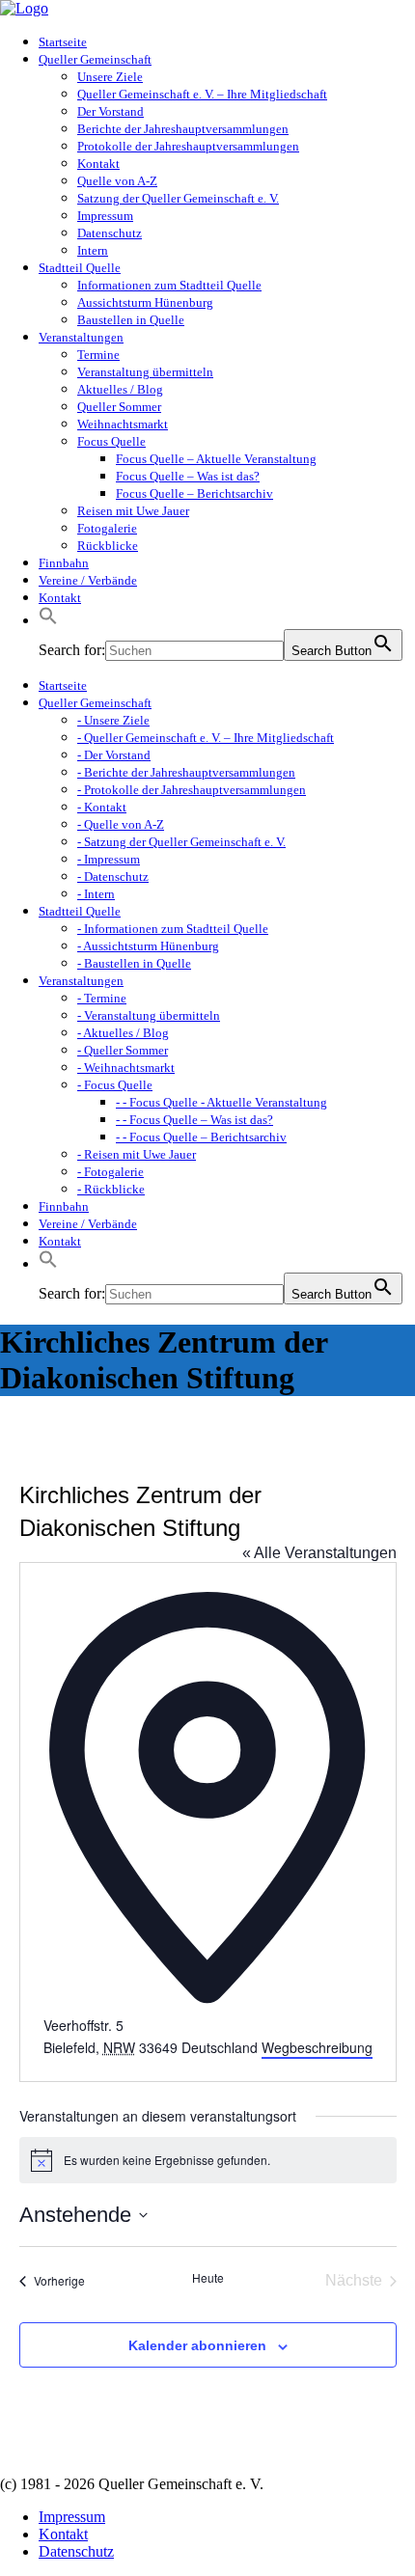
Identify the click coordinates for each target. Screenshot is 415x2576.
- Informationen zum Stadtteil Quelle (173, 929)
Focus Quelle (111, 441)
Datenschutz (110, 233)
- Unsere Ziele (113, 720)
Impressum (105, 216)
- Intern (96, 894)
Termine (98, 355)
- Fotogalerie (111, 1172)
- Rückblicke (111, 1189)
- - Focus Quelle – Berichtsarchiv (201, 1137)
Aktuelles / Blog (120, 389)
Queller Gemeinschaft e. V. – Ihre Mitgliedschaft (202, 94)
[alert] (208, 2160)
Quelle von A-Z (117, 181)
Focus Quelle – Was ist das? (188, 476)
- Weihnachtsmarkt (126, 1068)
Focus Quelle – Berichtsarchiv (194, 493)
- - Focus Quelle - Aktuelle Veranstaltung (221, 1102)
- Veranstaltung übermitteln (149, 1015)
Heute (208, 2278)
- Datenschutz (113, 877)
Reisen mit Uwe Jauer (133, 511)
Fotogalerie (107, 528)
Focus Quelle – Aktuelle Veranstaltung (216, 459)
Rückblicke (108, 546)
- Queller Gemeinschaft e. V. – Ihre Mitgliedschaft (206, 738)
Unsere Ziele (110, 77)
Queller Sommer (119, 407)
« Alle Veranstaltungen (319, 1553)
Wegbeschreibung (317, 2047)
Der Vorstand (111, 111)
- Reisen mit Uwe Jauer (137, 1154)
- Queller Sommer (123, 1050)
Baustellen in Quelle (131, 320)
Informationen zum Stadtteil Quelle (169, 285)
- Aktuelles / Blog (123, 1033)
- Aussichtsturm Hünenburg (148, 946)
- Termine (102, 998)
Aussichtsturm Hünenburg (145, 302)
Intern (93, 250)
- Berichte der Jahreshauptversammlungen (186, 772)
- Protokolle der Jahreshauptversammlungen (192, 790)
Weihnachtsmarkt (123, 424)
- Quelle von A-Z (121, 824)
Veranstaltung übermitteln (145, 372)
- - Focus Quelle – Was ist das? (194, 1120)
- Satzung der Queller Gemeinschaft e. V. (181, 842)
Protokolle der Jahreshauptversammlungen (188, 146)
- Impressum (109, 859)
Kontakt (98, 164)
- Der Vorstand (114, 755)
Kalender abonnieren (197, 2345)
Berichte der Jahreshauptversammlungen (183, 129)
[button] (48, 621)
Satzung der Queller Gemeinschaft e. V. (178, 198)
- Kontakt (102, 807)
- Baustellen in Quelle (134, 963)
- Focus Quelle (115, 1085)
